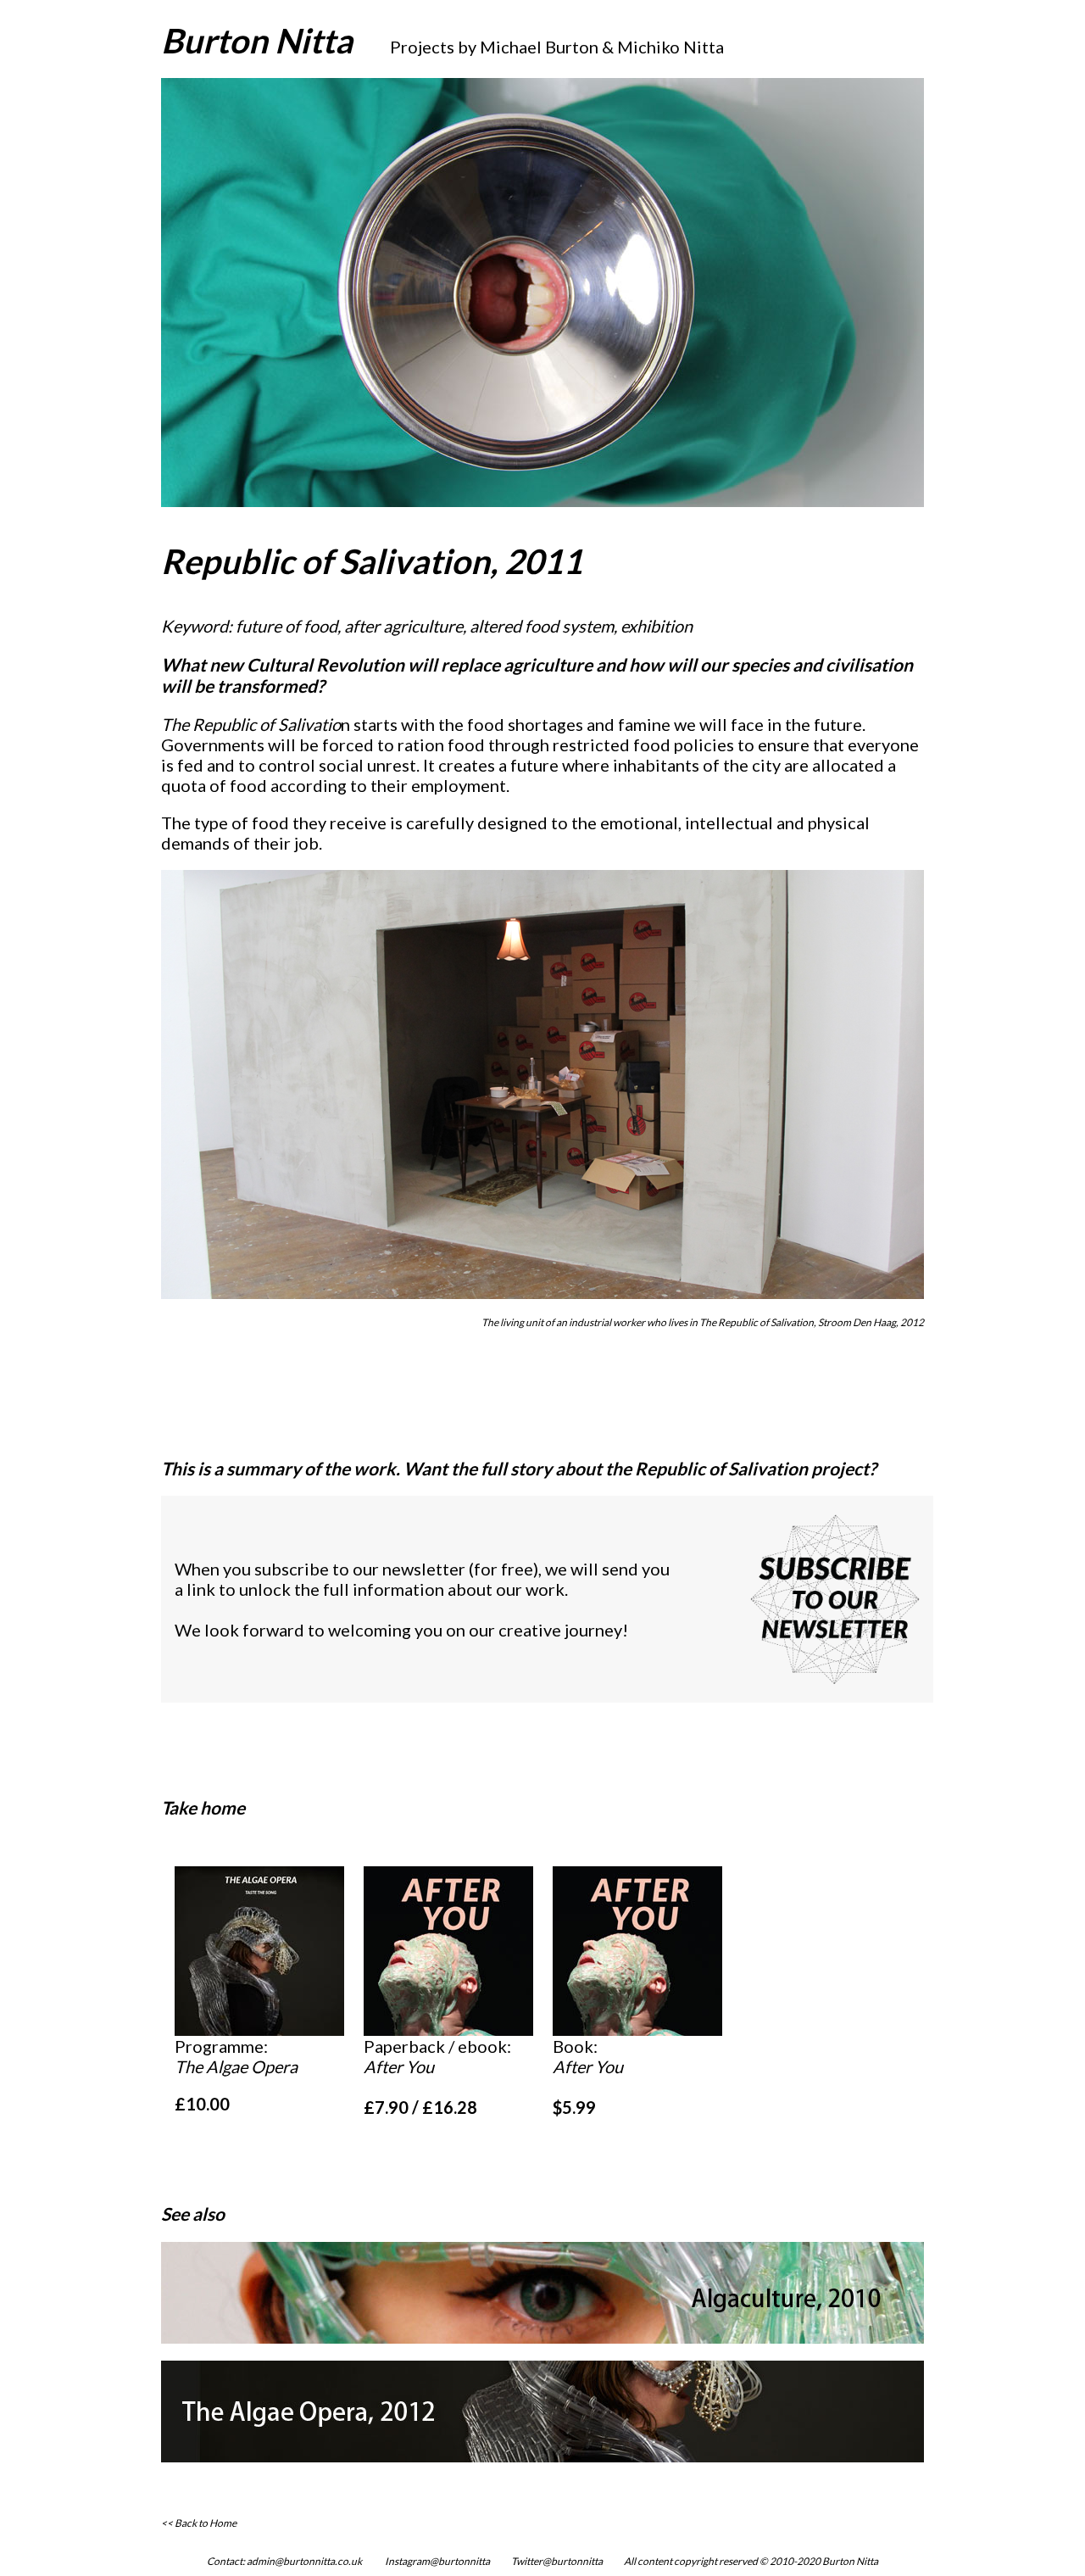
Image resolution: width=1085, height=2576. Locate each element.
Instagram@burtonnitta (437, 2561)
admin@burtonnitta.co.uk (304, 2561)
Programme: (236, 2056)
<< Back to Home (199, 2523)
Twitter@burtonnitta (557, 2561)
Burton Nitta (257, 41)
